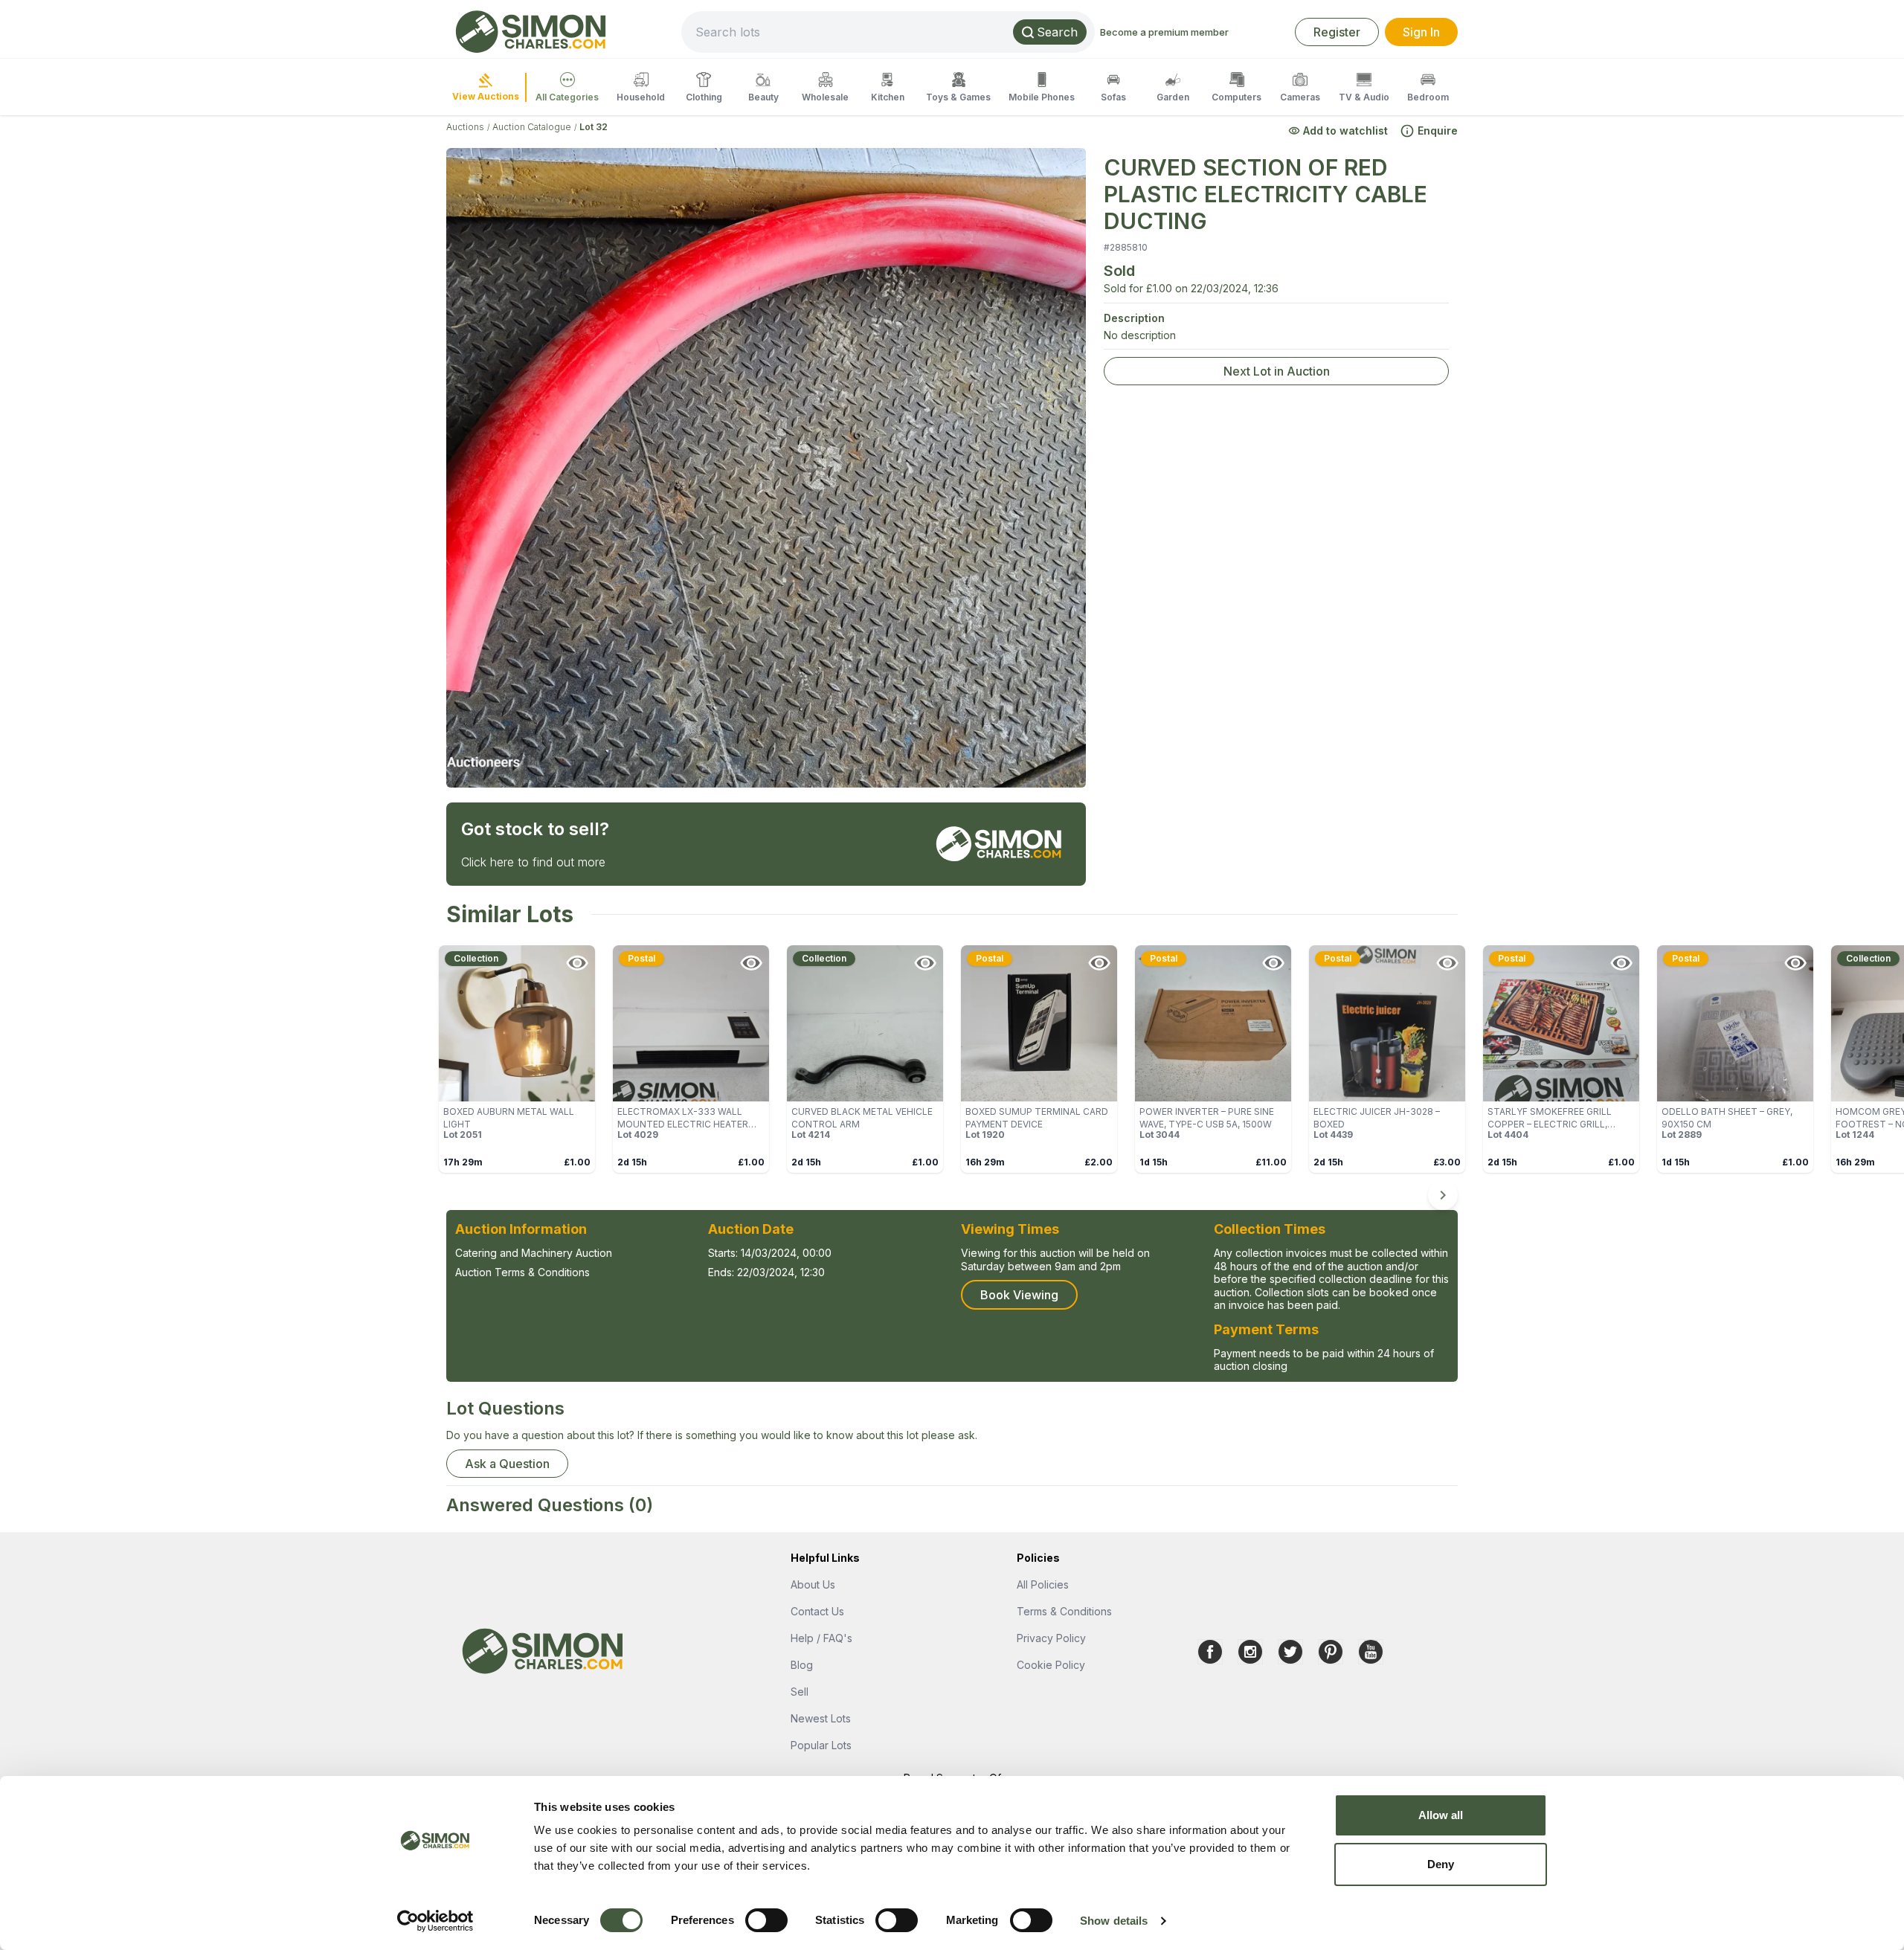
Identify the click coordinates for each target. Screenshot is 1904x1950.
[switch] (766, 1920)
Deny (1441, 1864)
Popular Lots (821, 1745)
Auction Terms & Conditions (522, 1272)
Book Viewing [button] (1019, 1295)
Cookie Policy (1051, 1665)
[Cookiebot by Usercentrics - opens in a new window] (435, 1921)
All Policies (1043, 1584)
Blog (802, 1665)
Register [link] (1337, 32)
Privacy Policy (1051, 1638)
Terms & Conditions (1064, 1611)
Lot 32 (594, 127)
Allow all (1441, 1815)
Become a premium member (1164, 32)
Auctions (465, 127)
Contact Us (817, 1611)
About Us (813, 1584)
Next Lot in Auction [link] (1277, 371)
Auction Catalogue (532, 127)
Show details (1114, 1921)
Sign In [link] (1421, 32)
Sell (800, 1692)
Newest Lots (821, 1718)
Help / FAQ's (821, 1638)
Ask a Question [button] (507, 1464)
